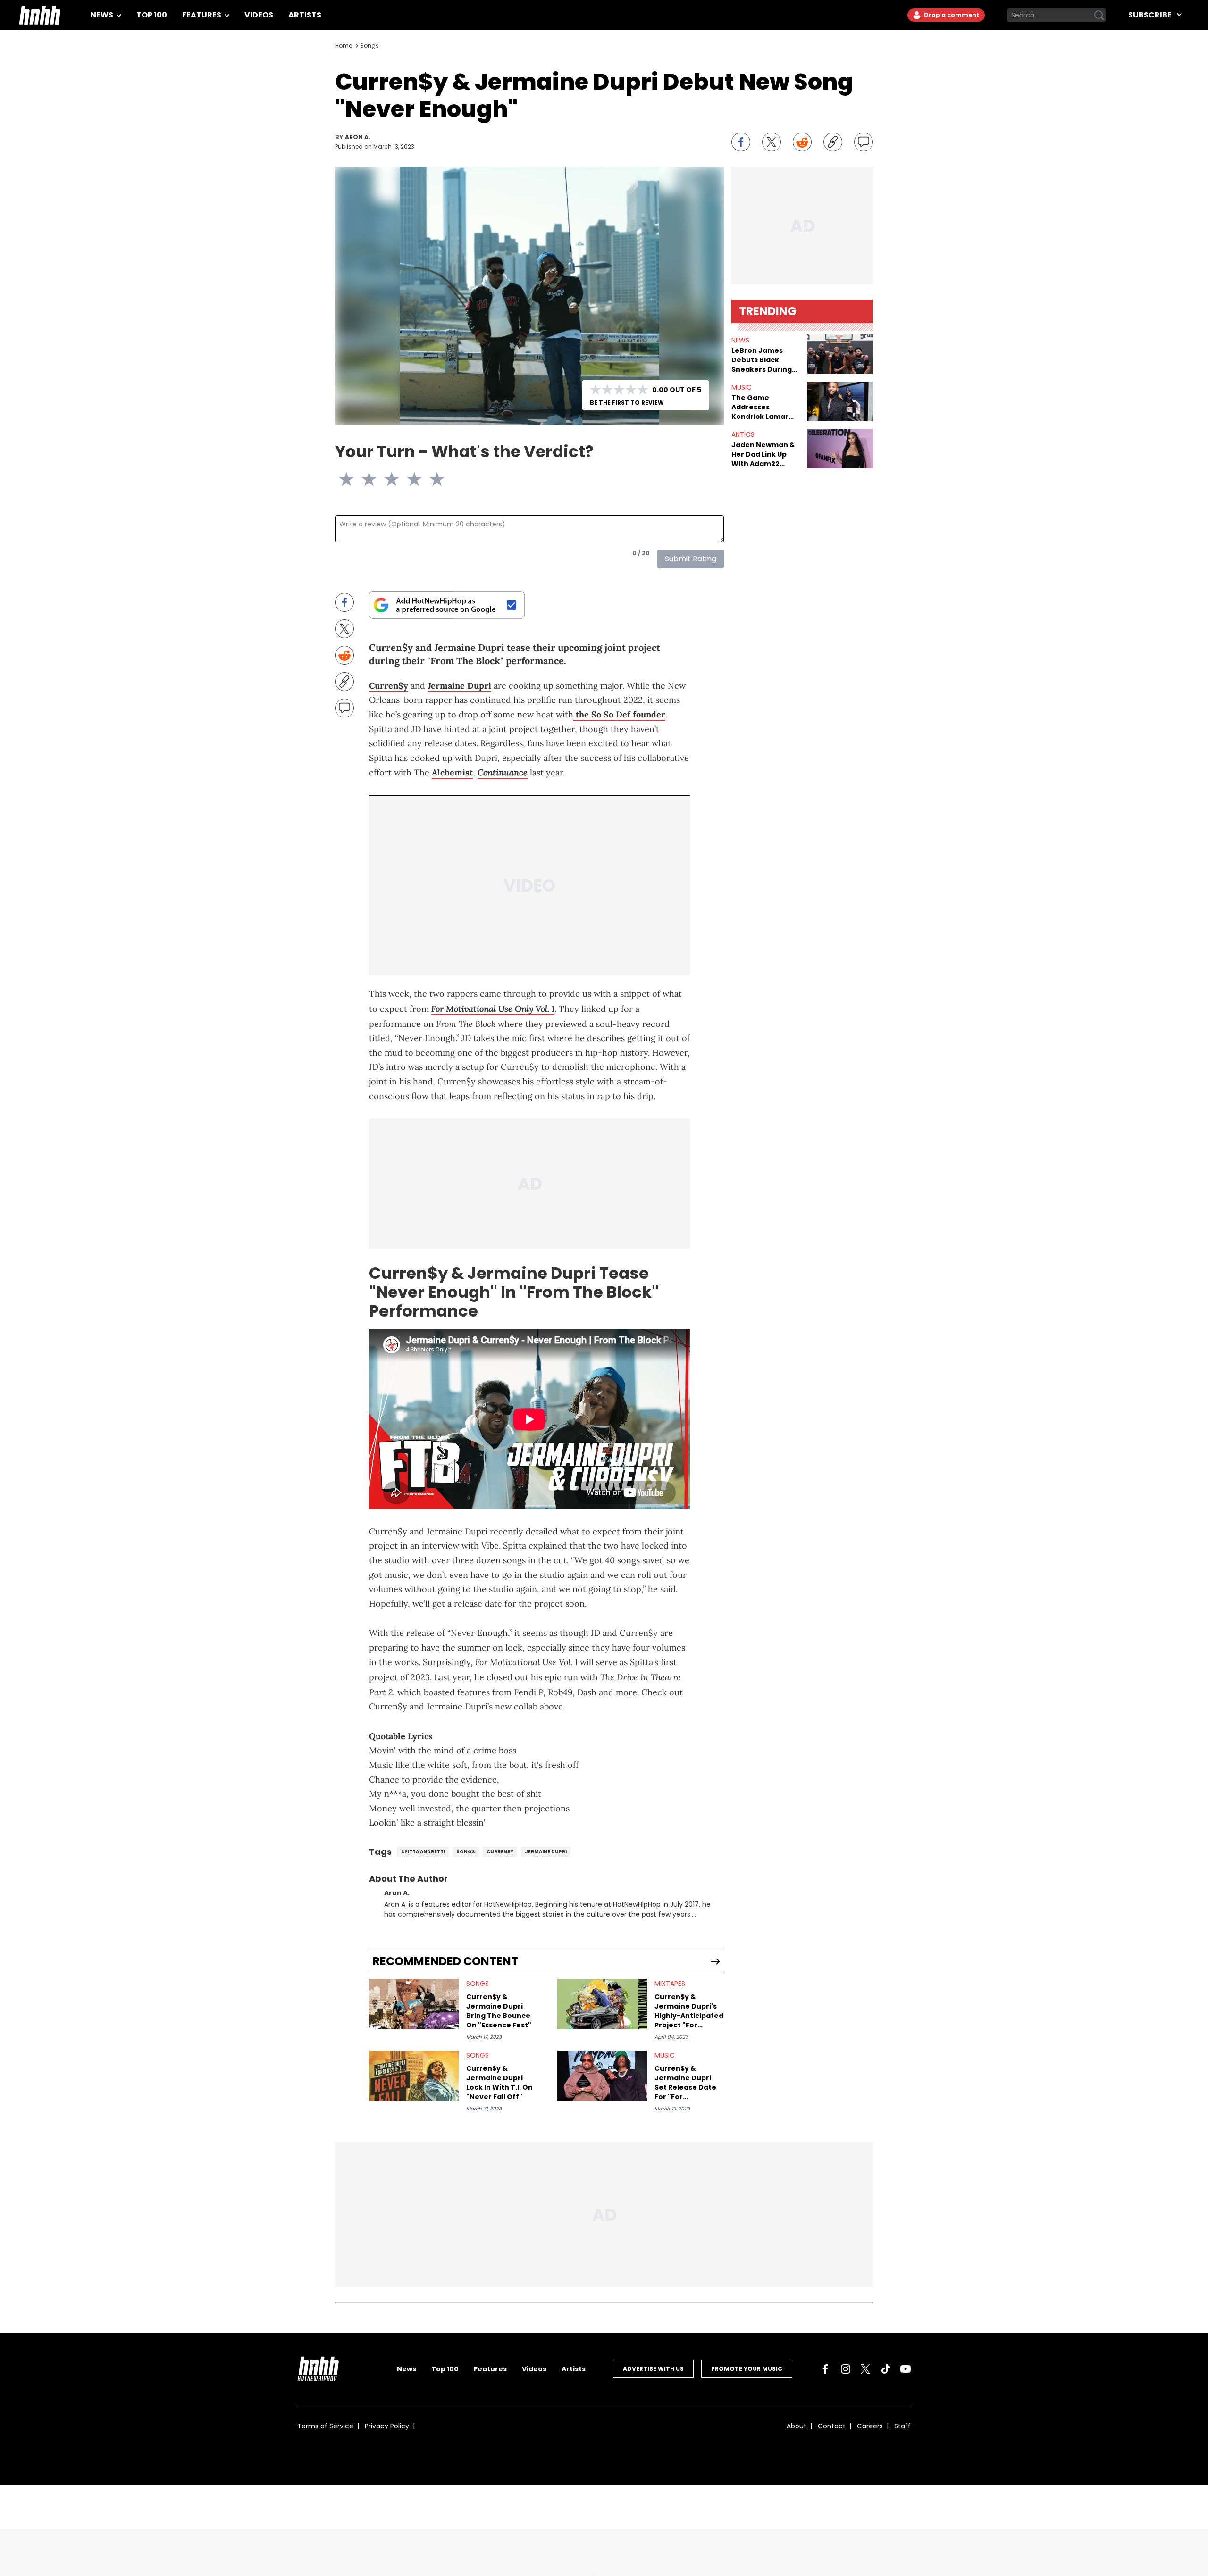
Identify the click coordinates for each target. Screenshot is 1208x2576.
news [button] (740, 340)
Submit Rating (691, 559)
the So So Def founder (619, 714)
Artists (305, 15)
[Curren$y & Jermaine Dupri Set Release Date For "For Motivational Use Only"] (602, 2081)
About (797, 2432)
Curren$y (389, 686)
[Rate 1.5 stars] (363, 479)
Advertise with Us (653, 2374)
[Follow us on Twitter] (865, 2375)
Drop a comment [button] (951, 15)
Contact (832, 2432)
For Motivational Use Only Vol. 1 (493, 1014)
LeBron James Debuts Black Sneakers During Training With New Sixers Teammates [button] (765, 360)
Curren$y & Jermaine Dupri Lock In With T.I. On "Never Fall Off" (499, 2088)
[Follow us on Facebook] (825, 2375)
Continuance (503, 772)
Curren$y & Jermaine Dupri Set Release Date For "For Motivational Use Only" (685, 2088)
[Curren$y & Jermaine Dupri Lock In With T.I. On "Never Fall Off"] (414, 2081)
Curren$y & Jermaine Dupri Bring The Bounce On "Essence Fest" (499, 2017)
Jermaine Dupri (459, 686)
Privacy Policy (387, 2432)
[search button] (1099, 15)
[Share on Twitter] (772, 142)
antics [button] (743, 434)
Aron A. (358, 137)
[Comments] (864, 142)
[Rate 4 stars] (420, 479)
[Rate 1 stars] (352, 479)
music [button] (742, 387)
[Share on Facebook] (741, 142)
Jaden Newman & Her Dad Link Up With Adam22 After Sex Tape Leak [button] (763, 454)
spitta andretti (423, 1857)
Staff (902, 2432)
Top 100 (152, 15)
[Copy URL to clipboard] (833, 142)
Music (665, 2061)
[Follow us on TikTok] (886, 2375)
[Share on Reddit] (802, 142)
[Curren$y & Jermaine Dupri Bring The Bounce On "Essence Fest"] (414, 2010)
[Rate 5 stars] (443, 479)
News (103, 15)
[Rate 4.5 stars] (431, 479)
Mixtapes (670, 1989)
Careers (870, 2432)
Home (344, 46)
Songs (369, 46)
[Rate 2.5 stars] (386, 479)
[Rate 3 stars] (397, 479)
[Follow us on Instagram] (846, 2375)
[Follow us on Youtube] (906, 2375)
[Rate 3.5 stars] (409, 479)
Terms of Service (325, 2432)
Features (202, 15)
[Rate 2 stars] (375, 479)
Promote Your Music (747, 2374)
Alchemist (452, 772)
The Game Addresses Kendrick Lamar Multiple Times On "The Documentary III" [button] (764, 407)
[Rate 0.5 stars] (341, 479)
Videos (259, 15)
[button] (840, 354)
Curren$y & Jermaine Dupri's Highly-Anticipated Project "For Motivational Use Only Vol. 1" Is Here (689, 2017)
